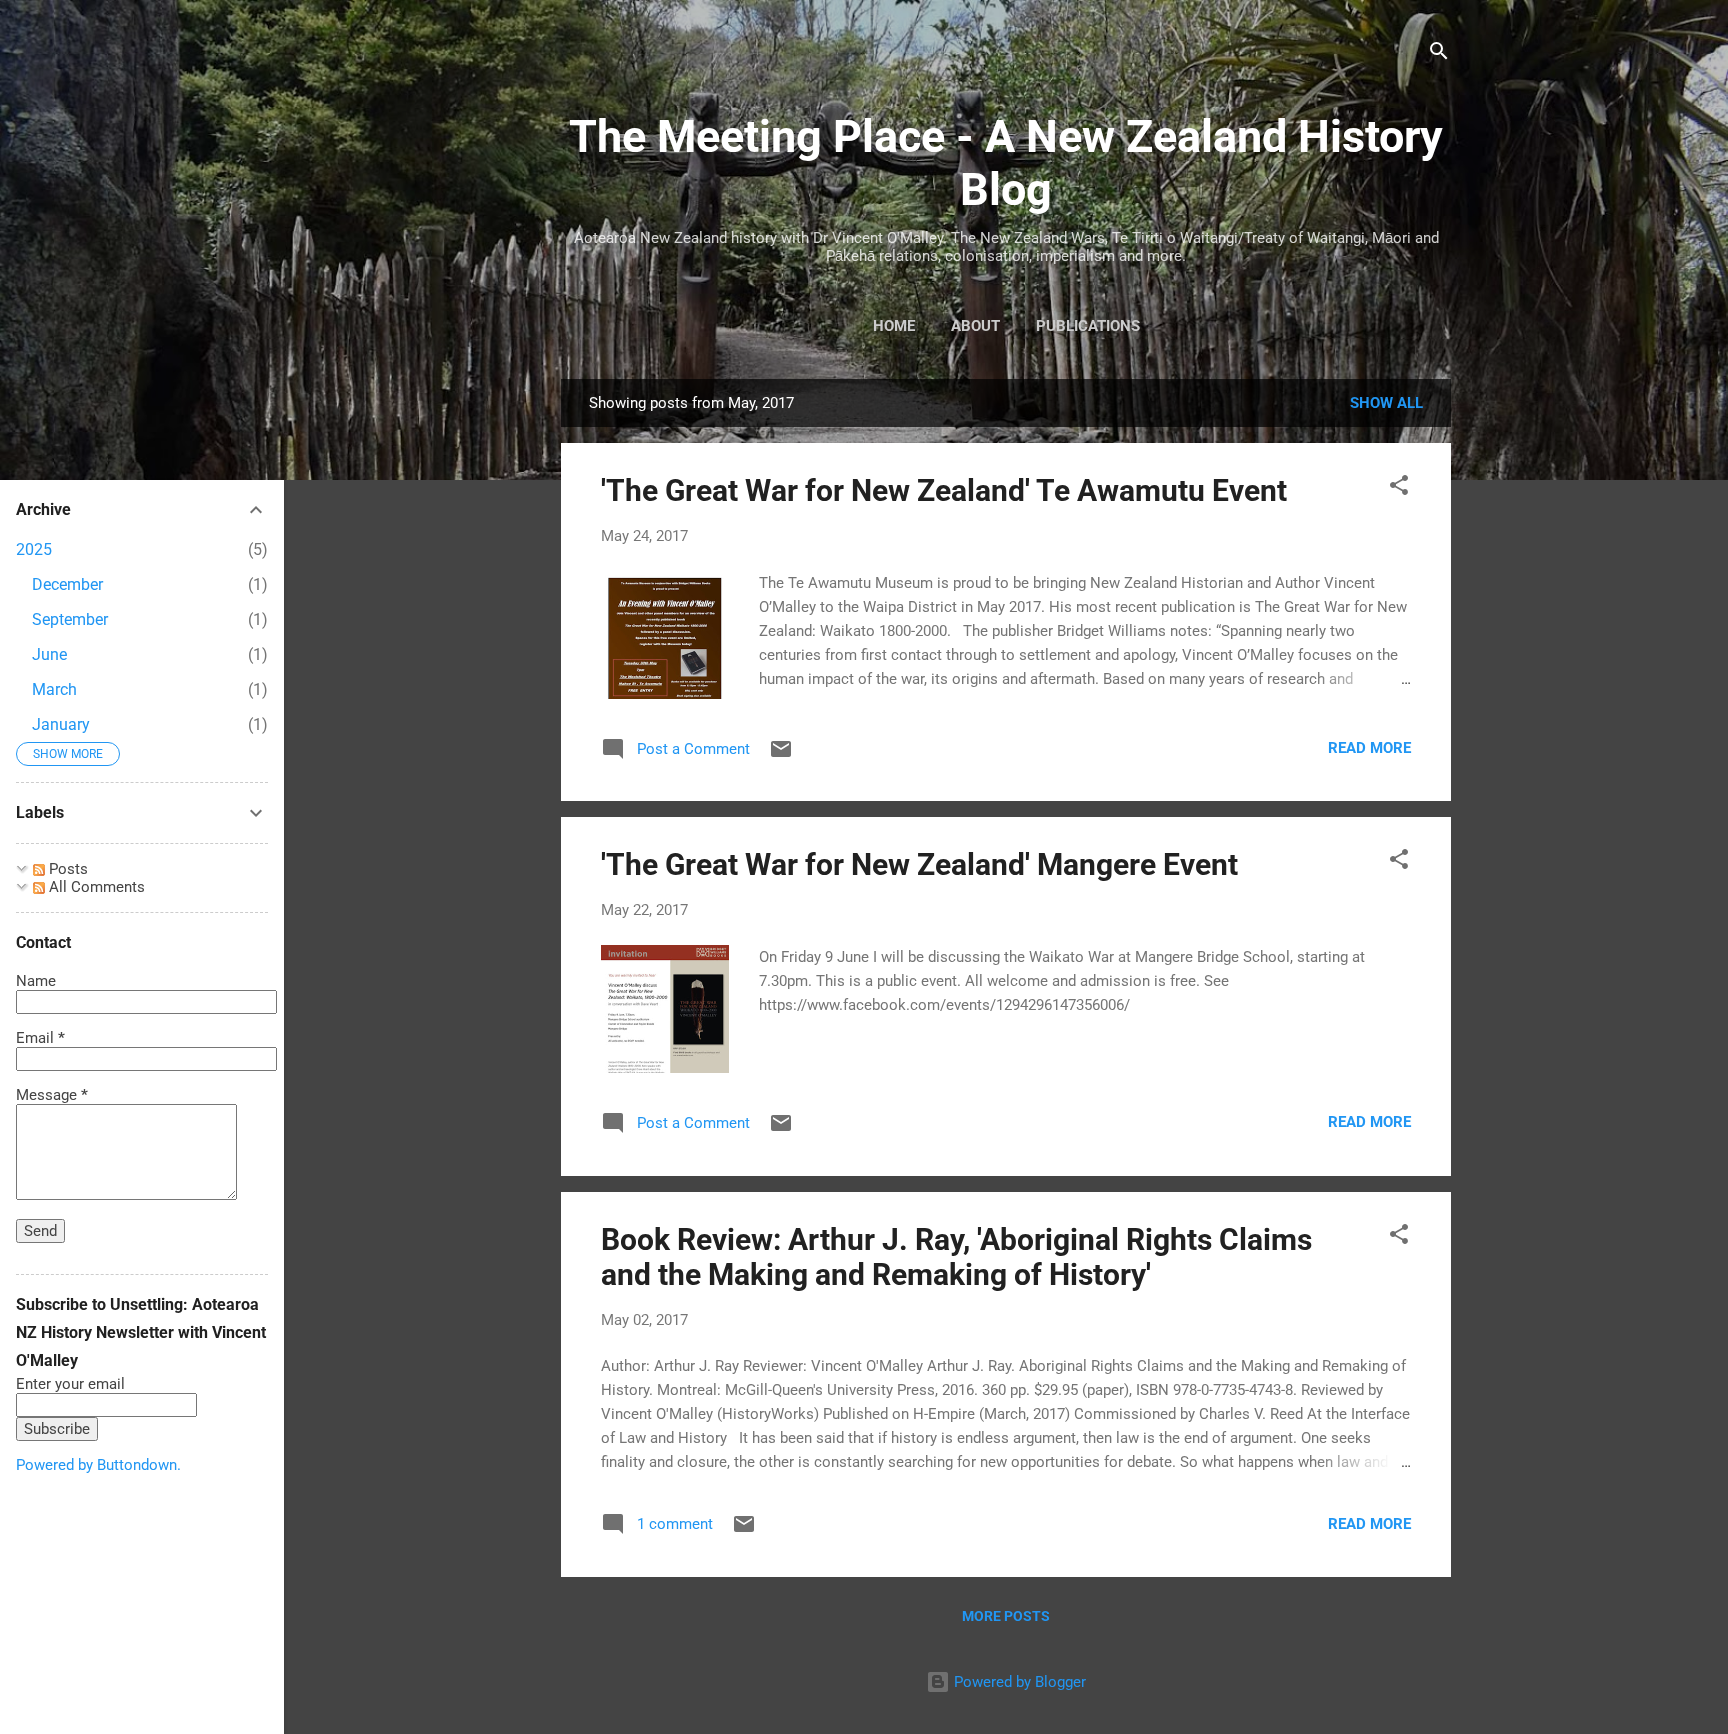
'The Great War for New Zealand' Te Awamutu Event (944, 490)
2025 (34, 549)
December (67, 584)
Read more (1369, 748)
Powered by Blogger (1018, 1682)
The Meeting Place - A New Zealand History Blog (1006, 163)
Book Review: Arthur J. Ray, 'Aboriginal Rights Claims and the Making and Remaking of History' (956, 1257)
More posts (1006, 1616)
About (975, 326)
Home (894, 326)
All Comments (95, 887)
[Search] (1439, 54)
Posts (66, 869)
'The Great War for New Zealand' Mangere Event (919, 864)
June (49, 654)
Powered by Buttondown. (98, 1465)
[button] (1399, 488)
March (54, 689)
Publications (1088, 326)
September (70, 619)
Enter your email (70, 1384)
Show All (1386, 403)
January (61, 724)
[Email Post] (781, 756)
